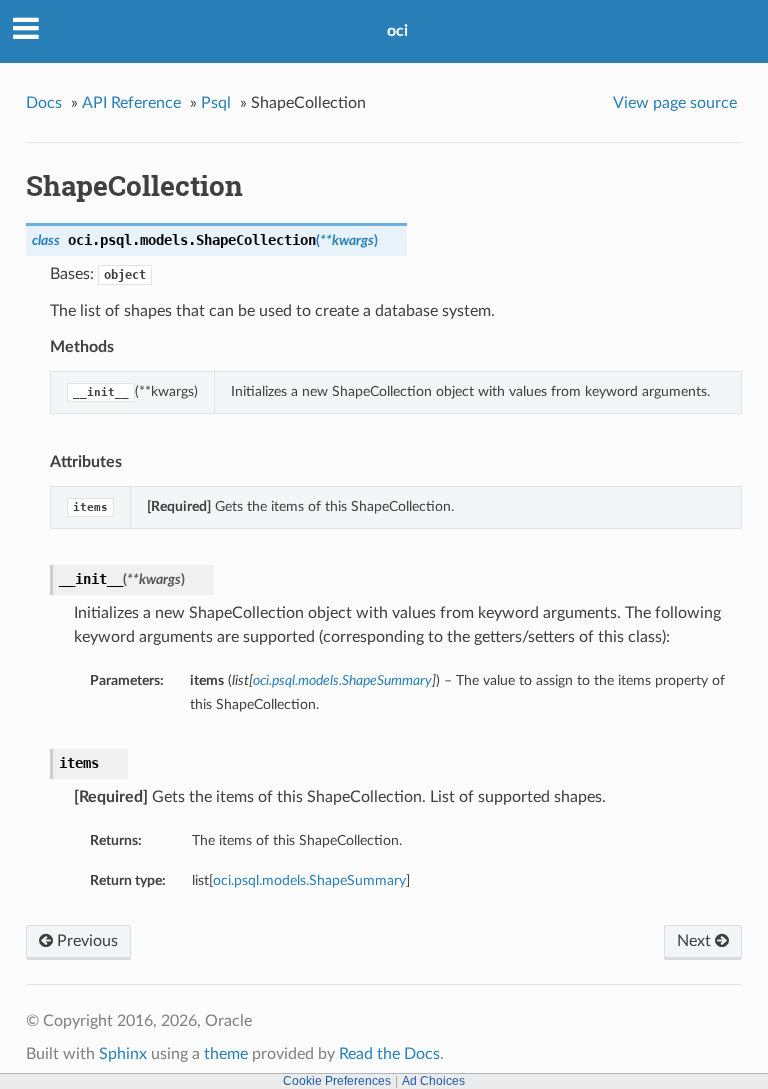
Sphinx (123, 1054)
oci (397, 31)
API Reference (131, 103)
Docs (44, 103)
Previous (85, 941)
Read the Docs (389, 1054)
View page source (675, 103)
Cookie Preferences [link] (337, 1081)
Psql (216, 103)
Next (696, 941)
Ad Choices (433, 1081)
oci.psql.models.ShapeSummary (309, 880)
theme (226, 1054)
